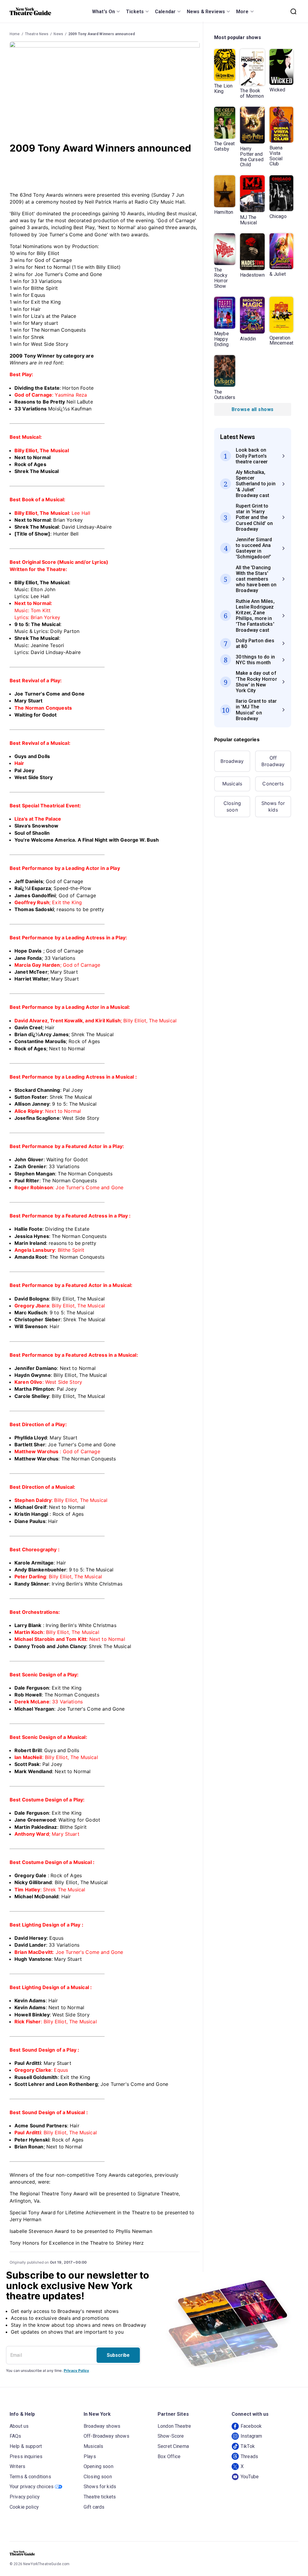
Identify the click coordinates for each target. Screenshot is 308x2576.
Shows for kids (273, 806)
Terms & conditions (30, 2477)
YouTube (250, 2477)
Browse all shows (253, 409)
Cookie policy (24, 2507)
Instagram (251, 2436)
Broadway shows (102, 2426)
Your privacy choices (32, 2487)
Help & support (26, 2446)
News (58, 34)
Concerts (273, 784)
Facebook (251, 2426)
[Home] (30, 11)
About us (19, 2426)
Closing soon (232, 806)
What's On (103, 12)
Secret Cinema (173, 2446)
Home (15, 34)
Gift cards (94, 2507)
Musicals (232, 784)
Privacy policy (25, 2497)
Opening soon (99, 2466)
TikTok (248, 2446)
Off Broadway (273, 761)
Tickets (135, 12)
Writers (17, 2466)
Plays (90, 2456)
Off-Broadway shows (106, 2436)
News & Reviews (206, 12)
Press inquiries (26, 2456)
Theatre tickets (100, 2497)
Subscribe (118, 2355)
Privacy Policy (76, 2370)
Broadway (232, 761)
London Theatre (174, 2426)
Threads (249, 2456)
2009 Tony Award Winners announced (102, 34)
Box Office (169, 2456)
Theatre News (37, 34)
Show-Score (171, 2436)
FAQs (15, 2436)
